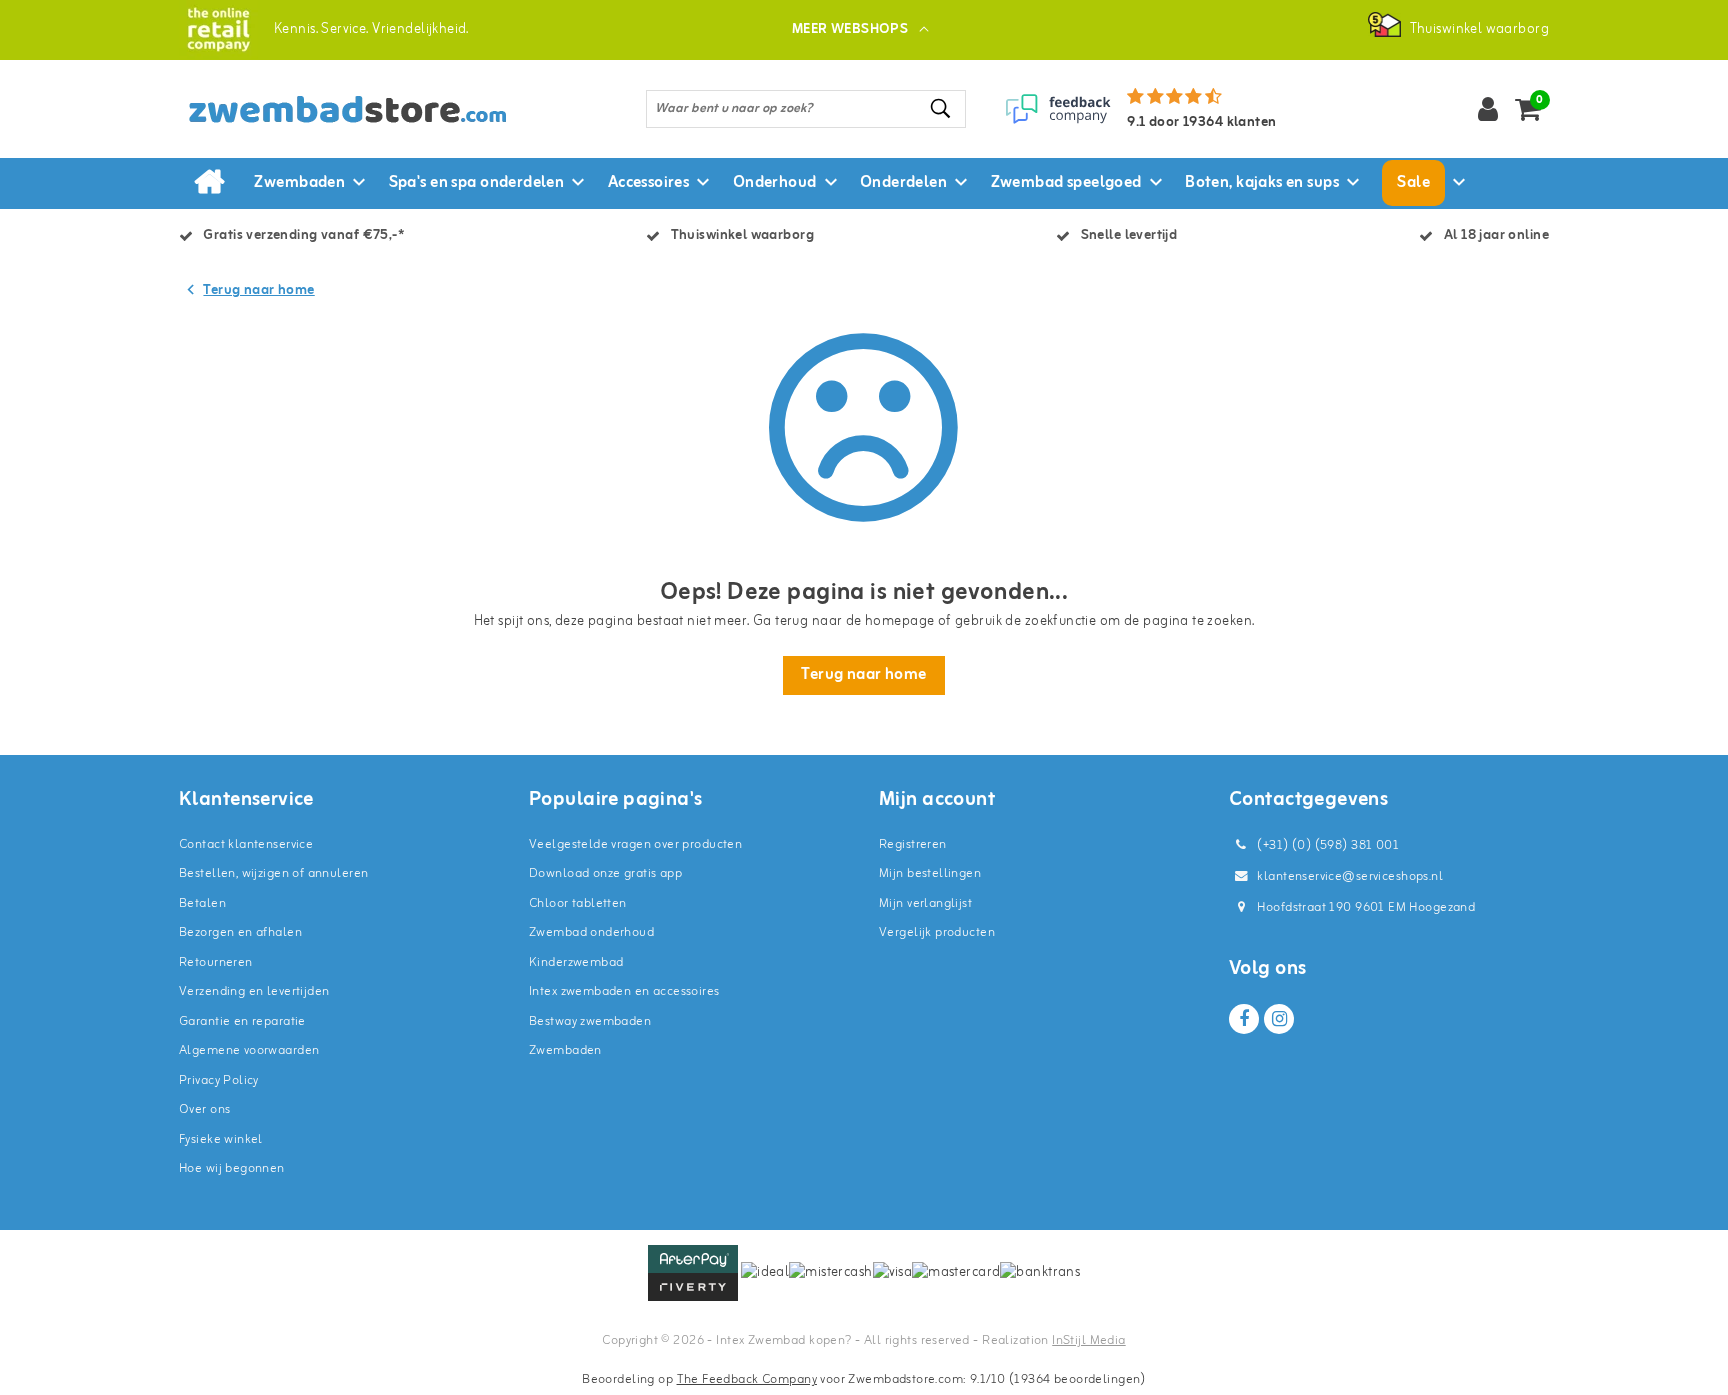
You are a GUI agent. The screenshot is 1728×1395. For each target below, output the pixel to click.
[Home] (209, 183)
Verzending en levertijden (254, 991)
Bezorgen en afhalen (240, 932)
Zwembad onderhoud (591, 932)
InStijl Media (1088, 1340)
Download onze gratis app (605, 873)
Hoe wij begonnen (232, 1168)
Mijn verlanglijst (925, 903)
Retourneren (216, 962)
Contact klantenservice (246, 844)
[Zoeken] (942, 108)
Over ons (204, 1109)
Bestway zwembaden (590, 1021)
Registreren (913, 844)
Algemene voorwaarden (249, 1050)
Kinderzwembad (576, 962)
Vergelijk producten (937, 932)
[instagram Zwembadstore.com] (1279, 1019)
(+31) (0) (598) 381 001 (1326, 845)
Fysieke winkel (221, 1139)
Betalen (202, 903)
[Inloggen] (1488, 109)
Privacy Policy (219, 1080)
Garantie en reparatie (242, 1021)
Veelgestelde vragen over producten (635, 844)
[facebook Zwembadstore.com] (1244, 1019)
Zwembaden (565, 1050)
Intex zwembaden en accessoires (624, 991)
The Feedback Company (747, 1379)
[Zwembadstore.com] (218, 29)
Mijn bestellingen (930, 873)
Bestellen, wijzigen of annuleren (273, 873)
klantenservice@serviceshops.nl (1350, 876)
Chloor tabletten (578, 903)
